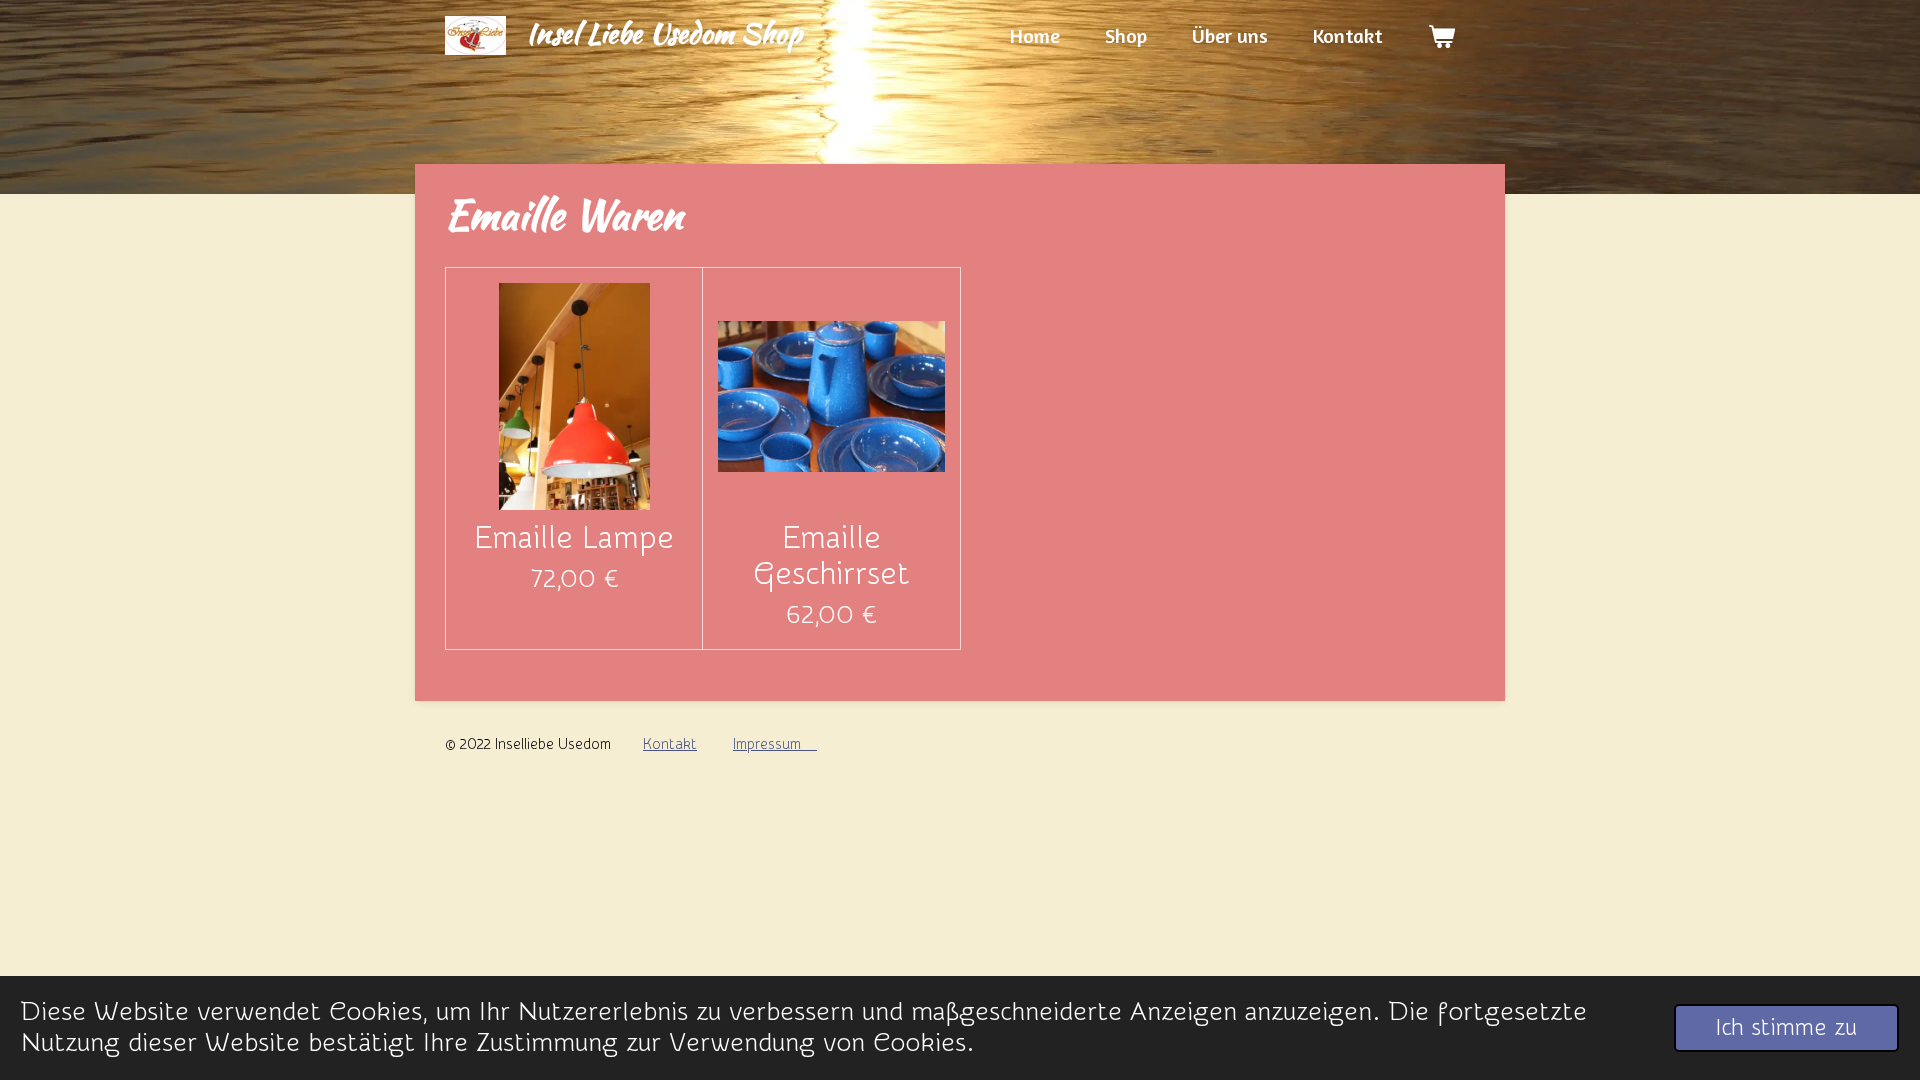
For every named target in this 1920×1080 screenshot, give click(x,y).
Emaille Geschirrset (831, 556)
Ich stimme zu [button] (1786, 1027)
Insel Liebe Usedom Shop (664, 33)
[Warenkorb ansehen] (1441, 36)
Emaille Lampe (574, 538)
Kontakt (670, 744)
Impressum (775, 744)
